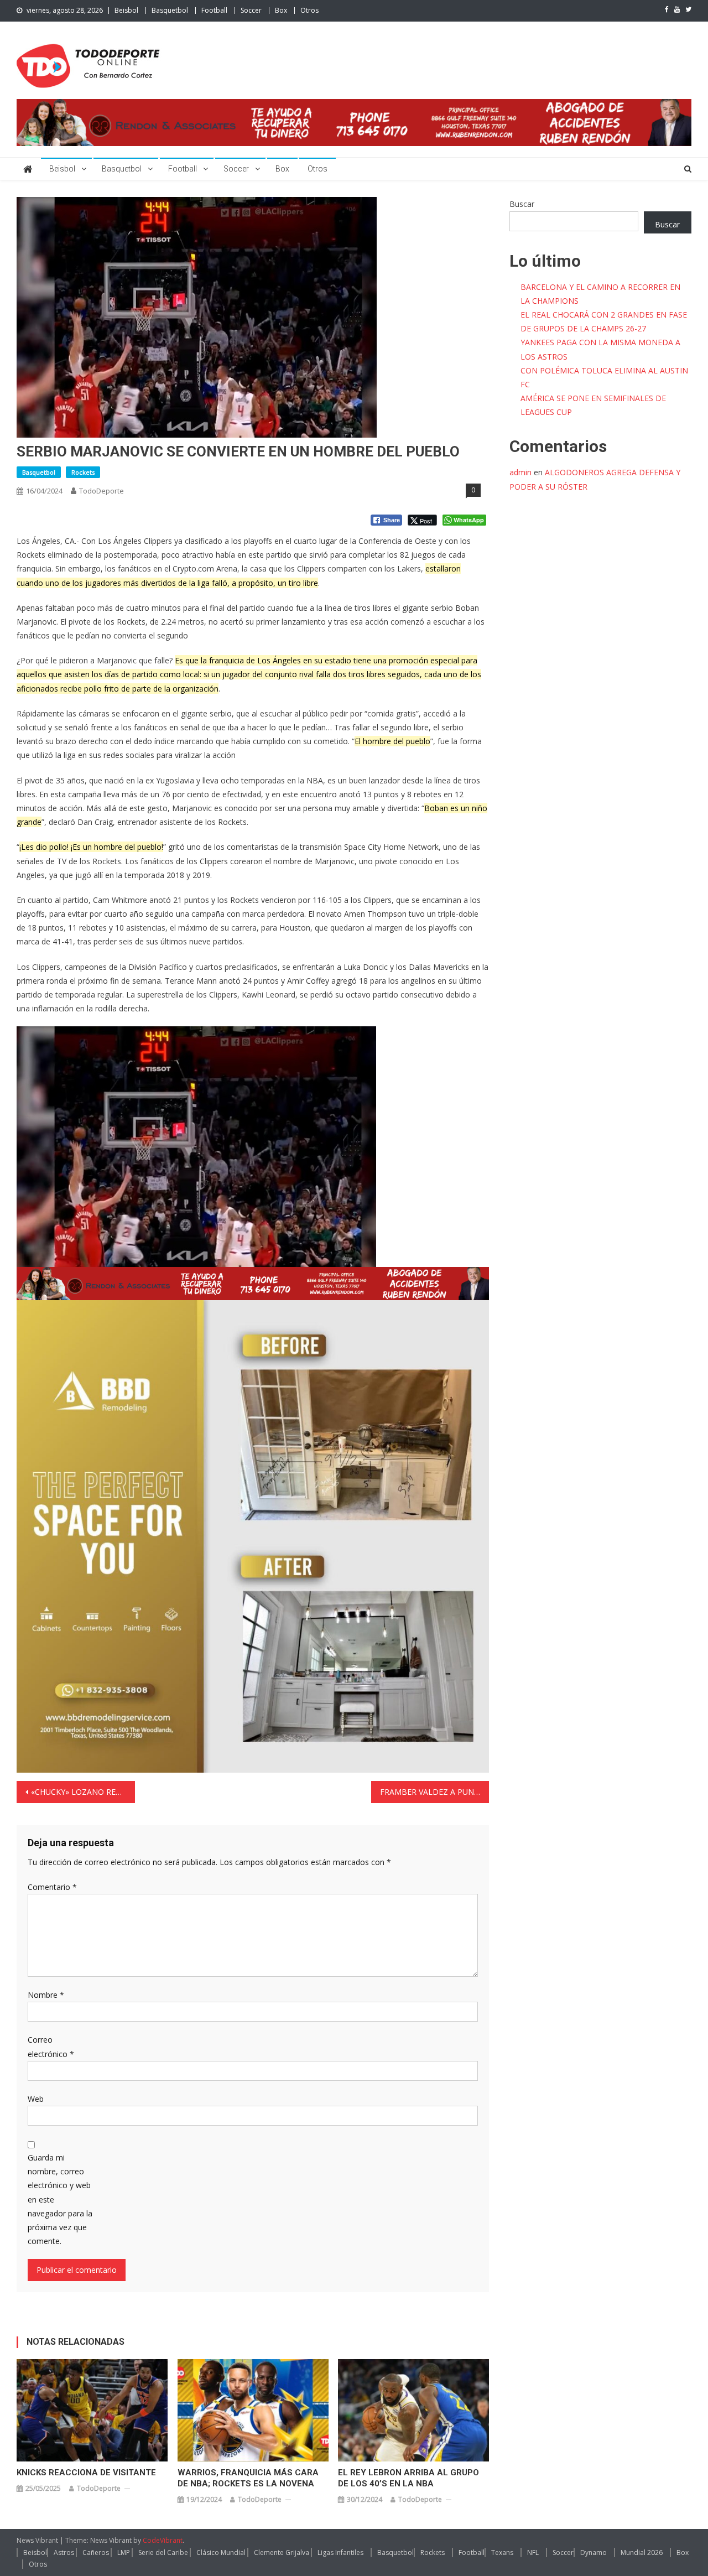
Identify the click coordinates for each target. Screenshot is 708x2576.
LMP (124, 2552)
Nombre (46, 1995)
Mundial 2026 (642, 2552)
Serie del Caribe (163, 2552)
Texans (502, 2552)
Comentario (52, 1887)
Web (36, 2099)
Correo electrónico (51, 2047)
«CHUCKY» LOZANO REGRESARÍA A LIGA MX (83, 1792)
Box (281, 10)
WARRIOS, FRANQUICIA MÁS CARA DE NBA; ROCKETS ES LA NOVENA (248, 2478)
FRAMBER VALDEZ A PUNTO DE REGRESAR (435, 1792)
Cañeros (96, 2552)
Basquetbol (170, 10)
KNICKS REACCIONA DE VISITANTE (86, 2473)
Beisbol (126, 10)
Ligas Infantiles (340, 2552)
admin (520, 472)
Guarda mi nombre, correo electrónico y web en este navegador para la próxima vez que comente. (60, 2199)
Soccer (251, 10)
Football (214, 10)
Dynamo (594, 2552)
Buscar (522, 204)
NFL (533, 2552)
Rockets (83, 472)
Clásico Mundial (221, 2552)
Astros (64, 2552)
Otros (309, 10)
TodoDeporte (101, 491)
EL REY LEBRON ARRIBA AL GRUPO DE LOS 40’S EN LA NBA (408, 2478)
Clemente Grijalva (282, 2552)
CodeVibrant (163, 2540)
